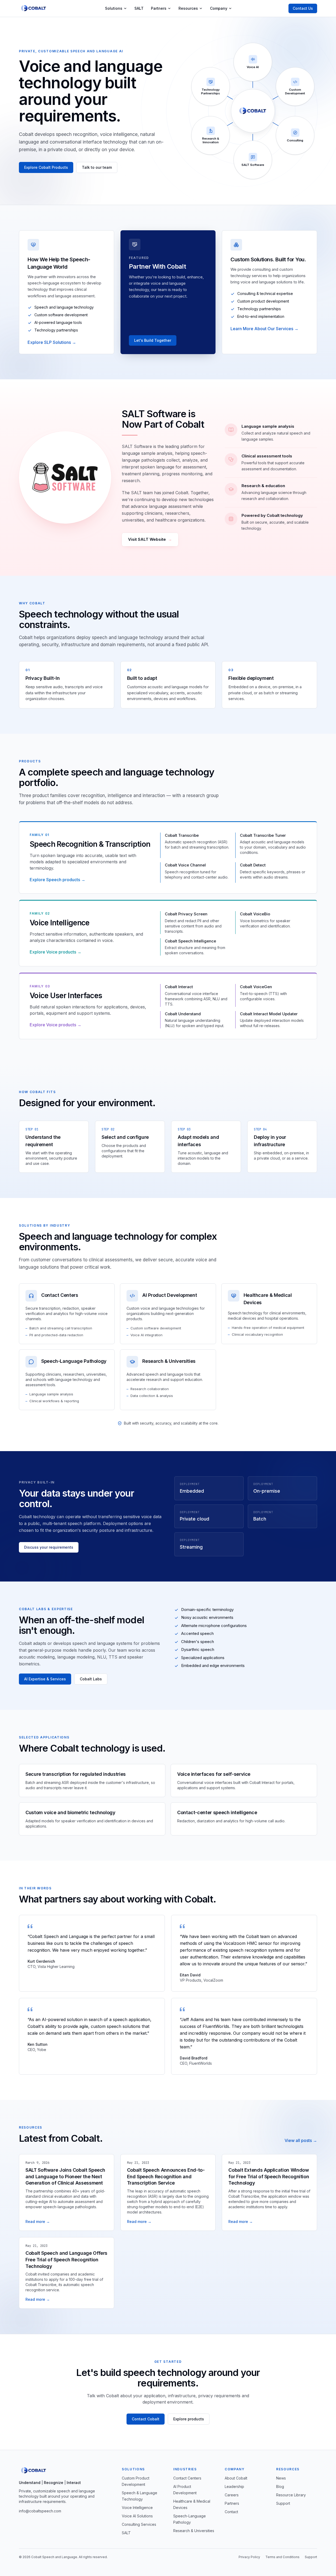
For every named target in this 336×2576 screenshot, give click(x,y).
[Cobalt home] (34, 8)
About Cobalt (236, 2478)
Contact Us (303, 8)
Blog (280, 2486)
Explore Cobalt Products (46, 167)
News (281, 2478)
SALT (139, 8)
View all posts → (301, 2140)
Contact (231, 2512)
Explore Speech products (57, 880)
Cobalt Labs (91, 1679)
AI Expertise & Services (45, 1679)
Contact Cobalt (146, 2419)
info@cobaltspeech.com (40, 2511)
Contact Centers (187, 2478)
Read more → (38, 2222)
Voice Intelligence (137, 2508)
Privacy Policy (249, 2557)
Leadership (234, 2486)
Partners (159, 8)
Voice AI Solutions (137, 2516)
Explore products (189, 2419)
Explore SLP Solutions (52, 342)
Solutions (114, 8)
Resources (188, 8)
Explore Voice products (56, 952)
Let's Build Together (153, 340)
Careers (232, 2495)
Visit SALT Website (150, 539)
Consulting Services (139, 2524)
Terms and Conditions (282, 2557)
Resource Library (291, 2495)
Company (219, 8)
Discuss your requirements (49, 1547)
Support (283, 2503)
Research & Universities (194, 2531)
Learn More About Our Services (264, 329)
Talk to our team (97, 167)
